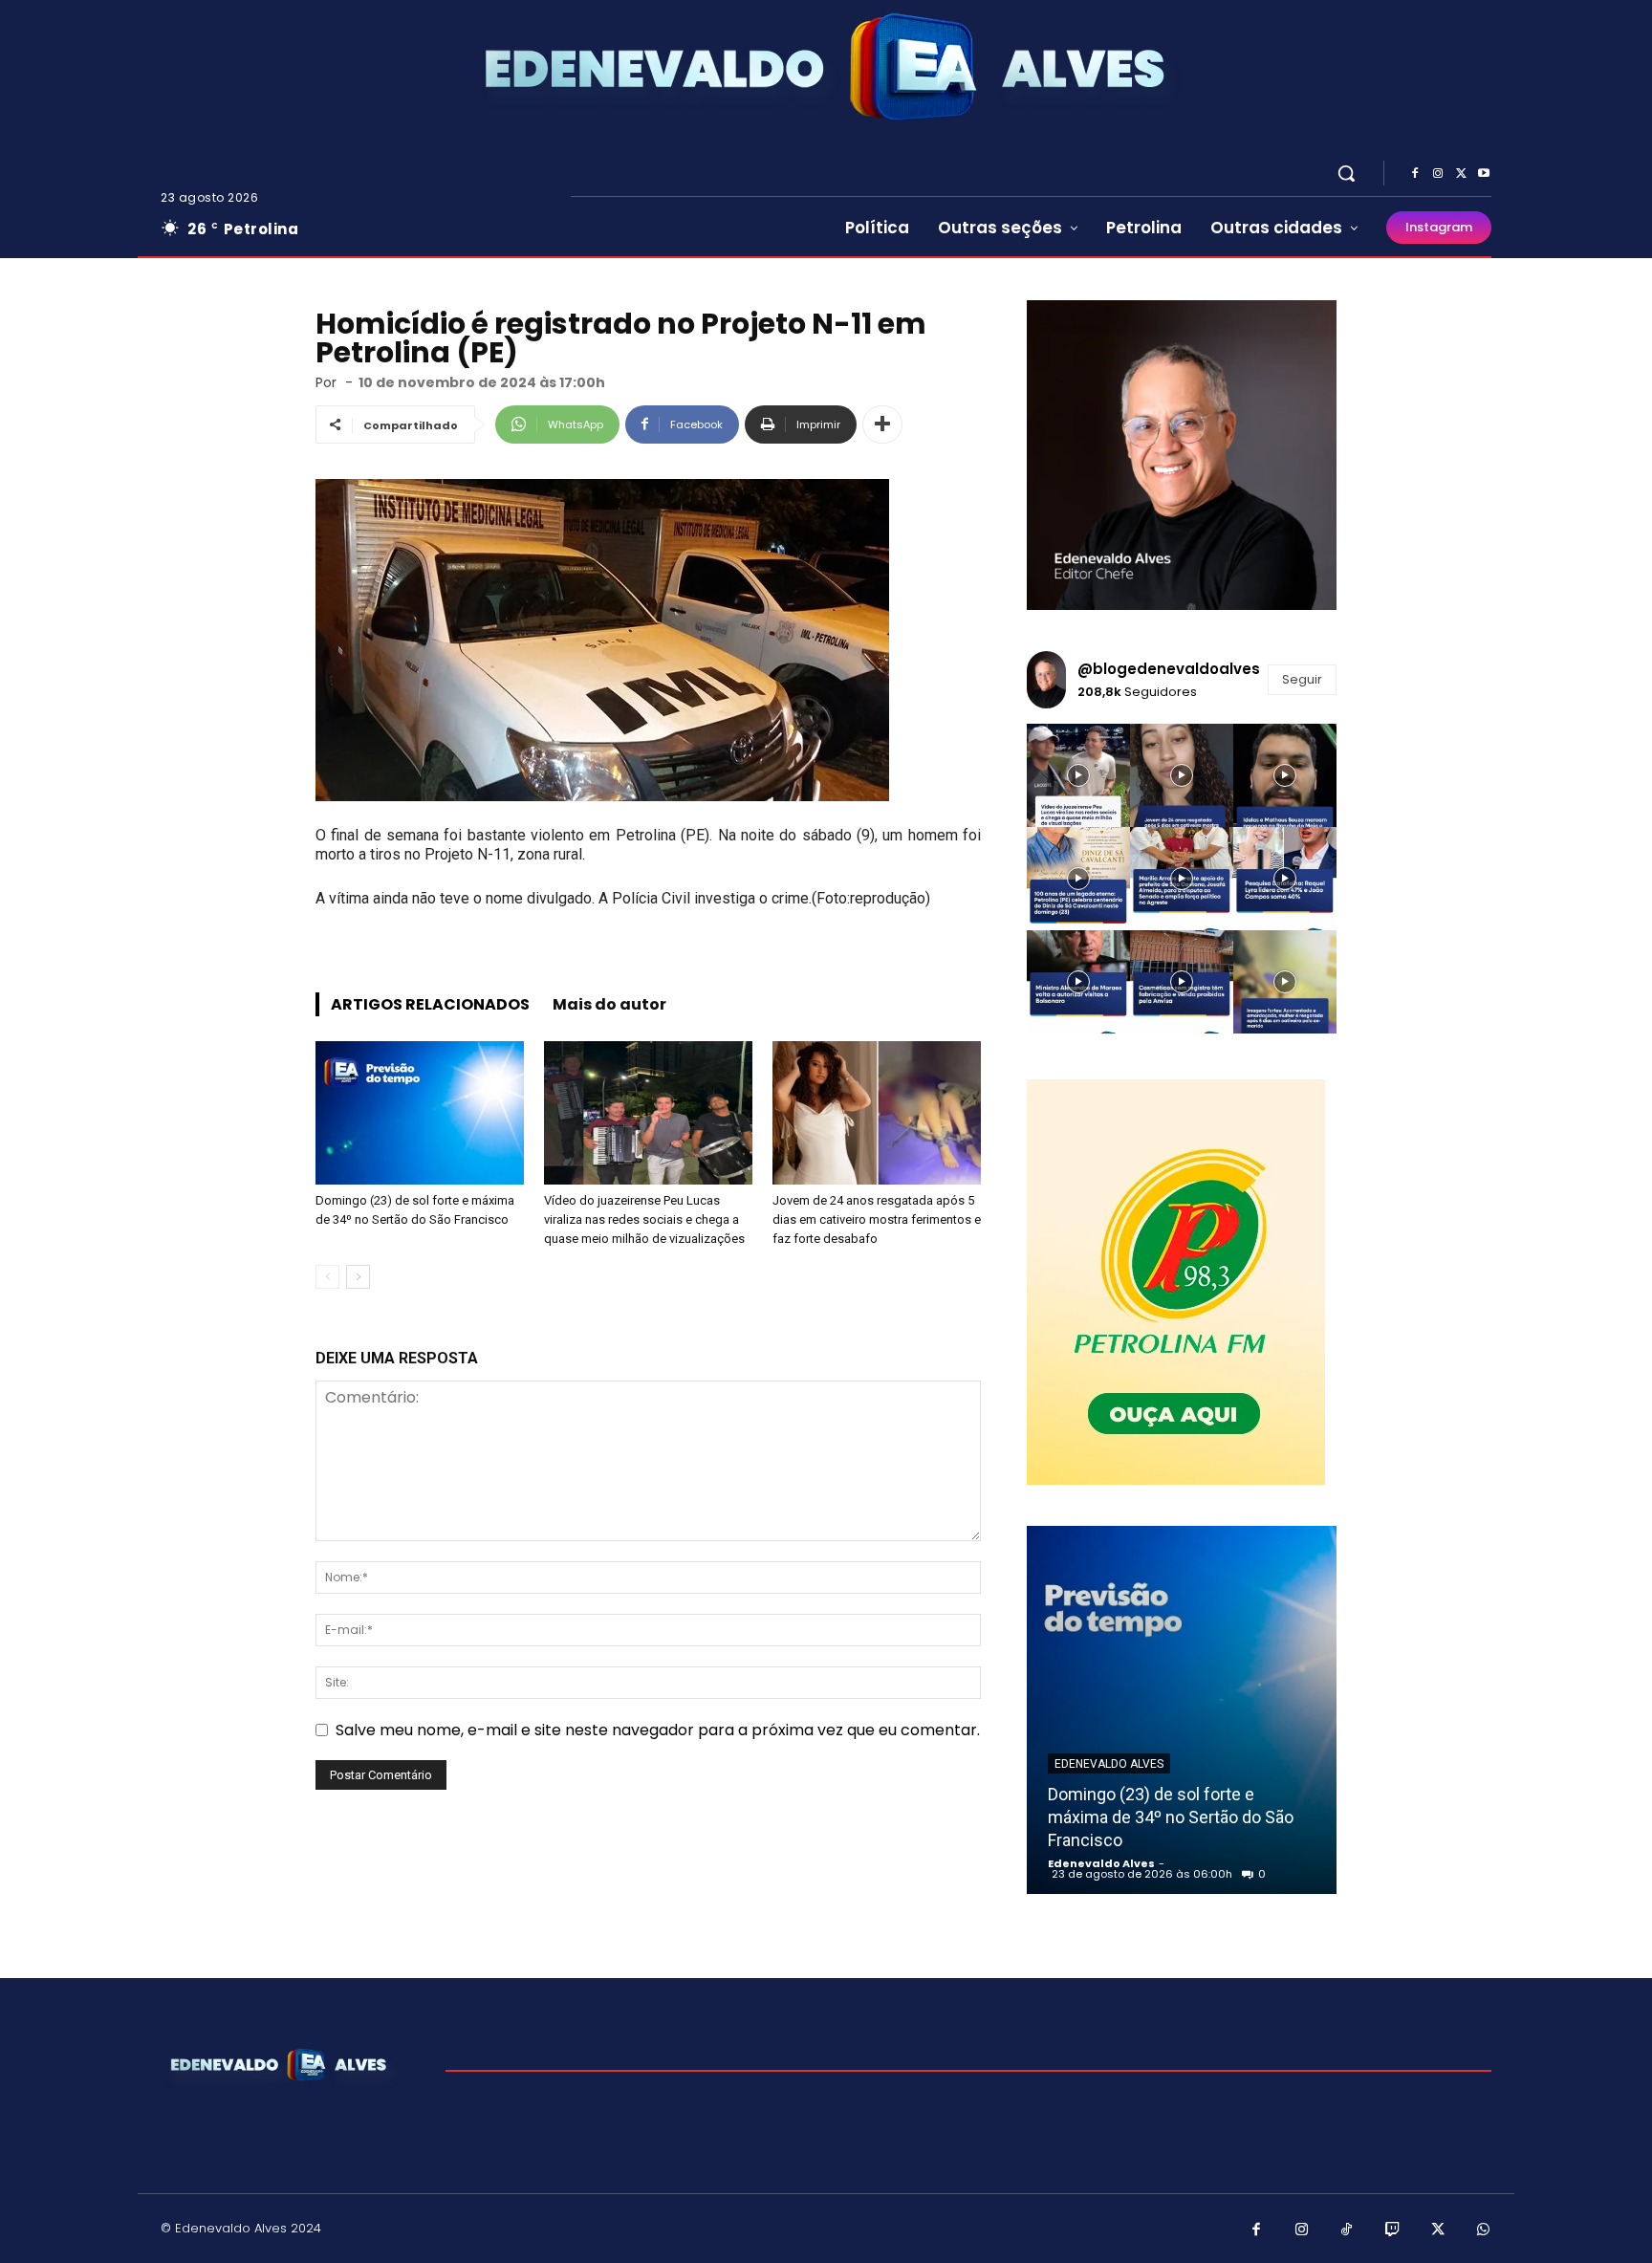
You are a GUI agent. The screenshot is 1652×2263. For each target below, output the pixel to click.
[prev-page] (327, 1277)
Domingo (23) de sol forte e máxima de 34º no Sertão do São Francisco (1171, 1817)
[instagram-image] (1078, 775)
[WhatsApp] (1484, 2230)
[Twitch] (1393, 2230)
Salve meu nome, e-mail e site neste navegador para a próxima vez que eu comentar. (658, 1730)
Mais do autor (609, 1004)
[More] (882, 424)
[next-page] (358, 1277)
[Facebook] (1415, 174)
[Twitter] (1461, 174)
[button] (1346, 173)
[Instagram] (1438, 174)
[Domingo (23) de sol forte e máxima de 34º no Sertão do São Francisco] (420, 1113)
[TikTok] (1347, 2230)
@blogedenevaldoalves (1169, 669)
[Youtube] (1484, 174)
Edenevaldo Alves (1109, 1764)
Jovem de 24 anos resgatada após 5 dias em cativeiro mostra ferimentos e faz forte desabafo (877, 1219)
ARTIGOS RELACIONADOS (430, 1004)
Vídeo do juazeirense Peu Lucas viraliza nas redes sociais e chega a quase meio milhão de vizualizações (644, 1219)
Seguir (1302, 679)
